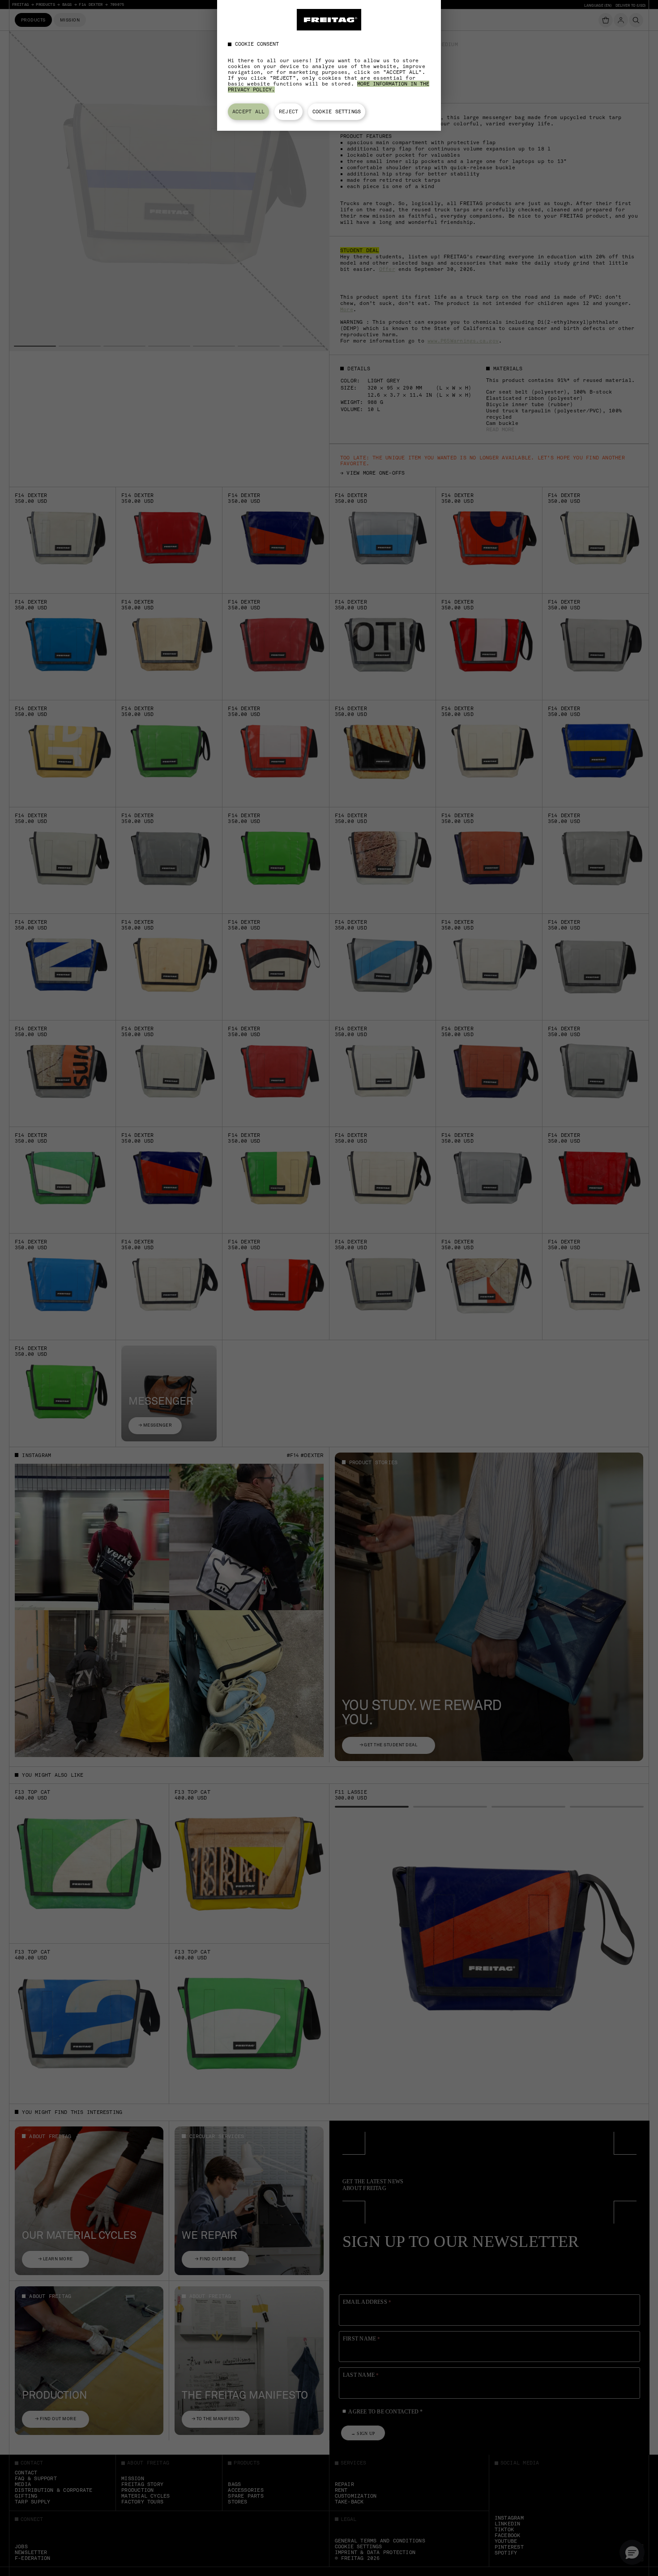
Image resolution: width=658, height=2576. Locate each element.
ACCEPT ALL (248, 111)
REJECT (288, 111)
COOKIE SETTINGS (337, 111)
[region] (329, 65)
